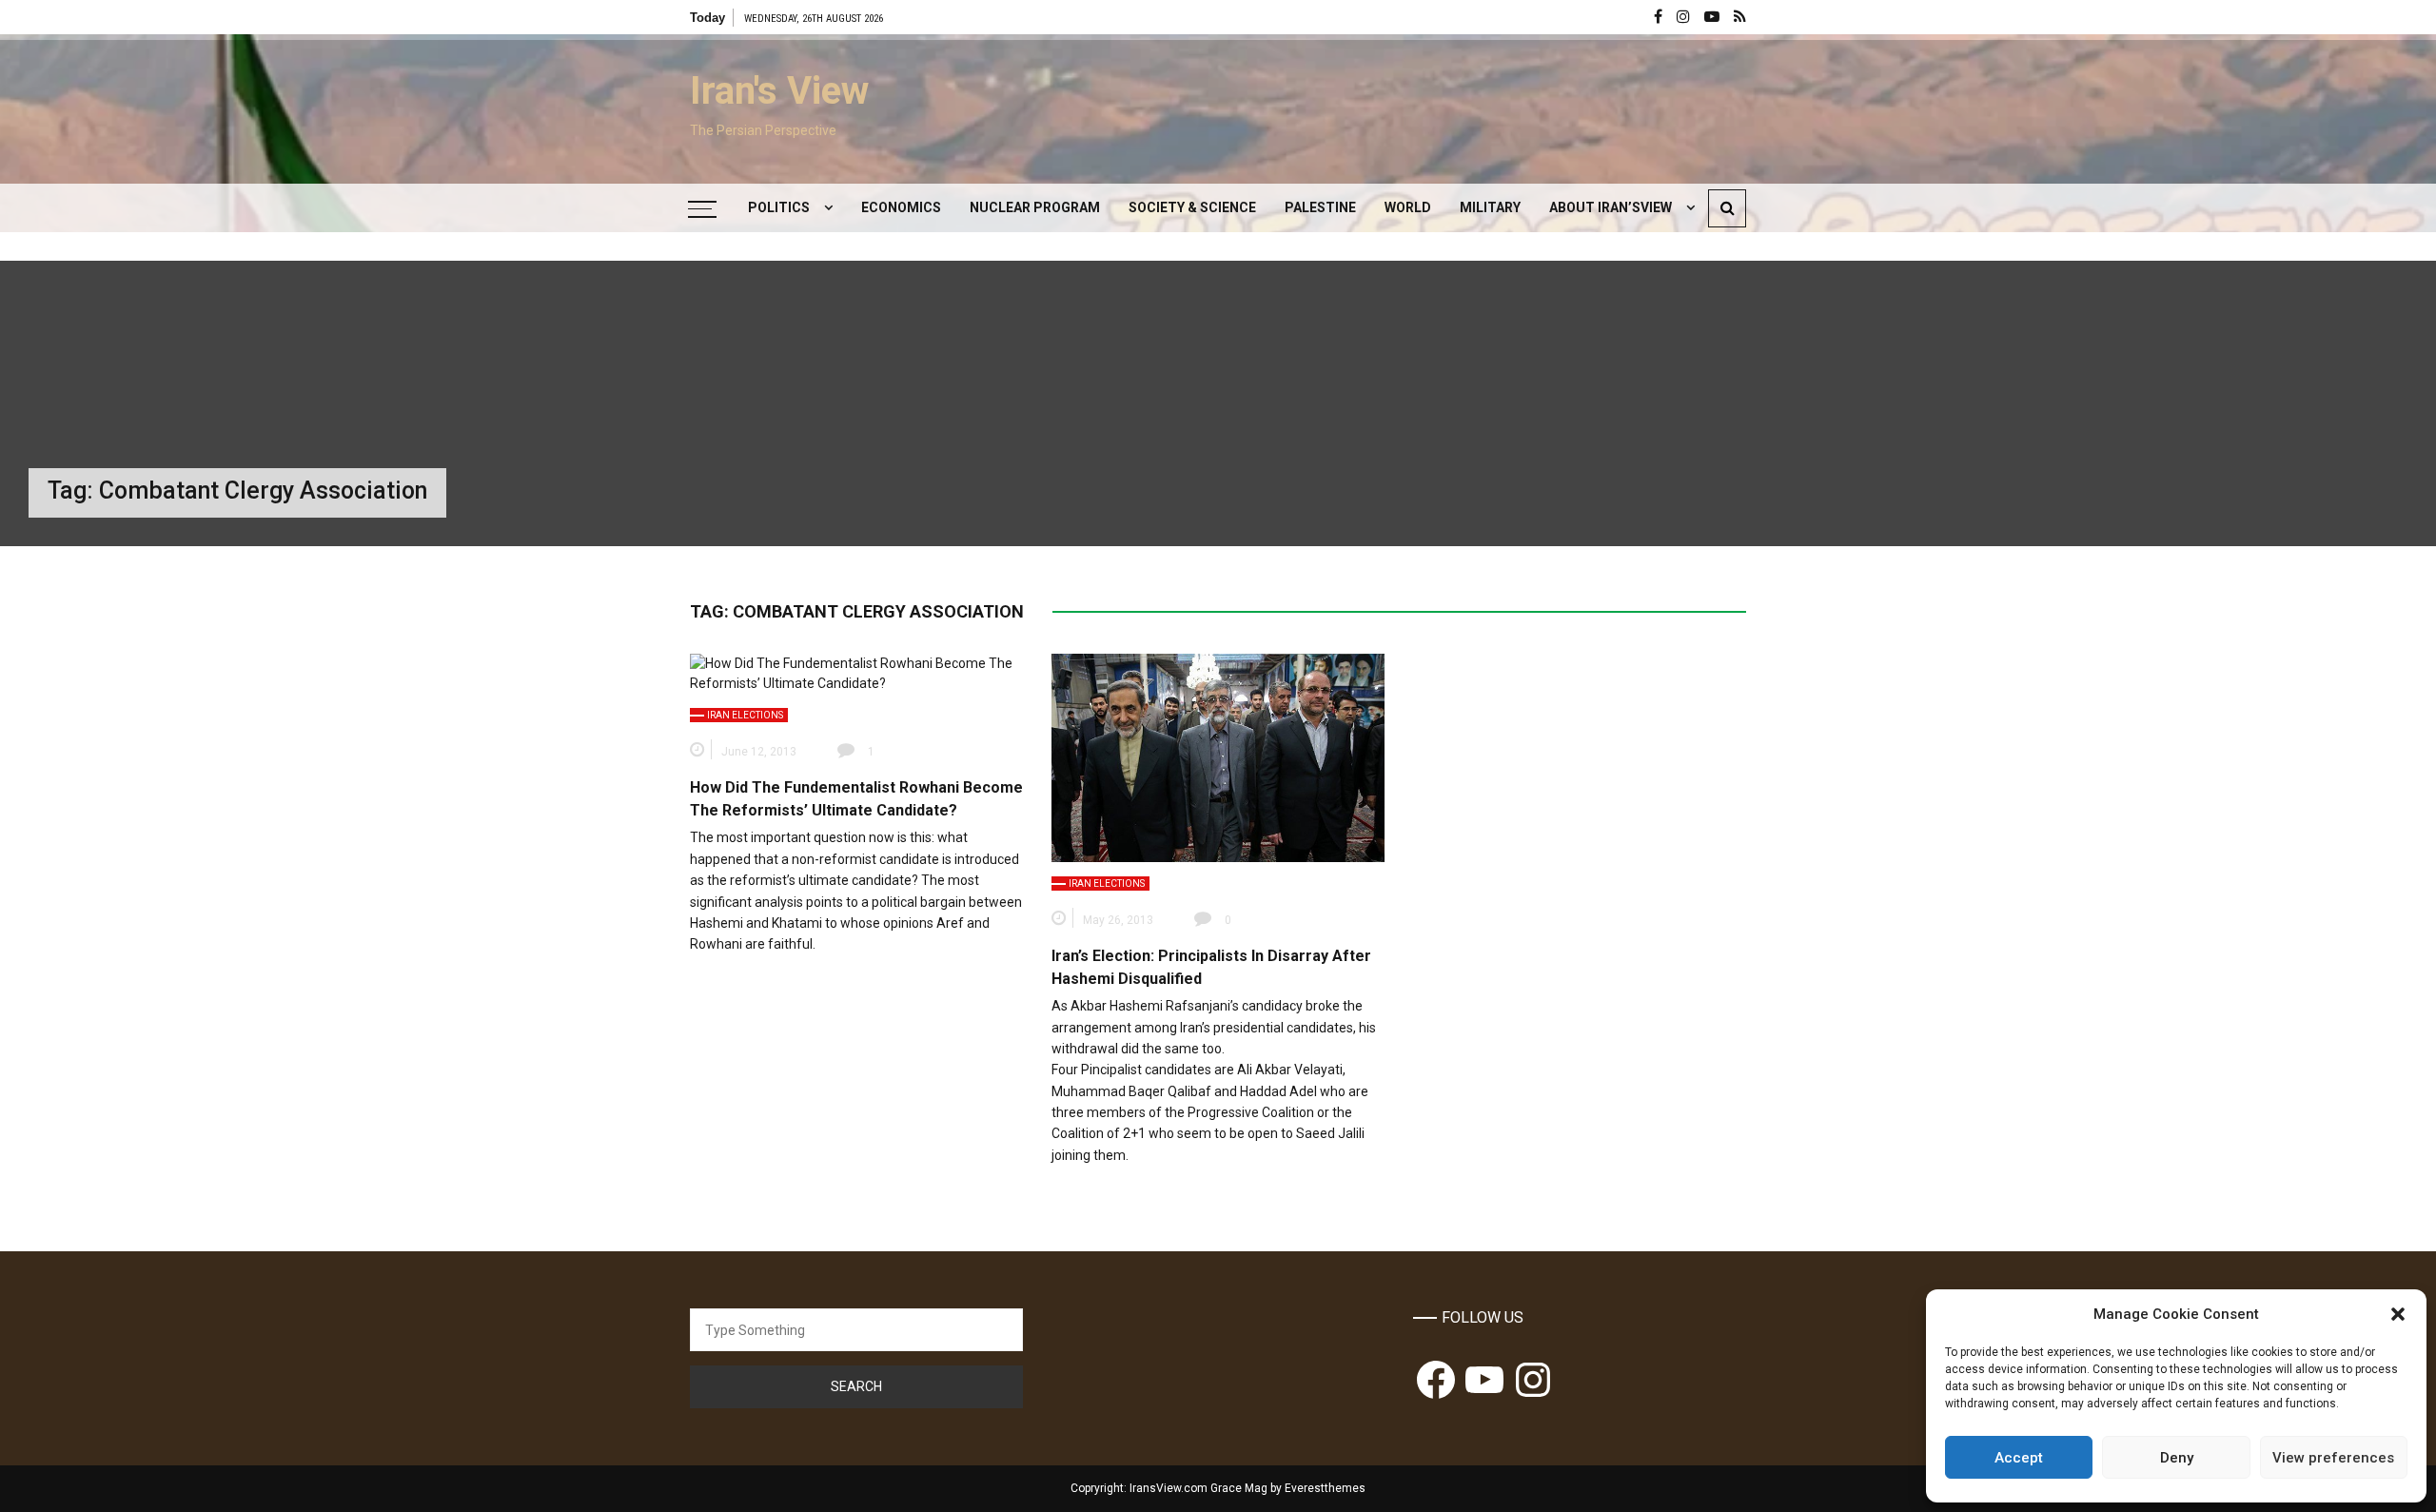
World (1408, 207)
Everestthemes (1325, 1488)
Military (1490, 207)
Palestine (1320, 207)
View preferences (2333, 1458)
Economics (901, 207)
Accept (2019, 1458)
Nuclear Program (1035, 207)
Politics (779, 207)
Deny (2177, 1458)
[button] (2398, 1314)
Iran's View (779, 91)
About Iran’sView (1611, 207)
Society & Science (1192, 207)
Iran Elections (745, 715)
